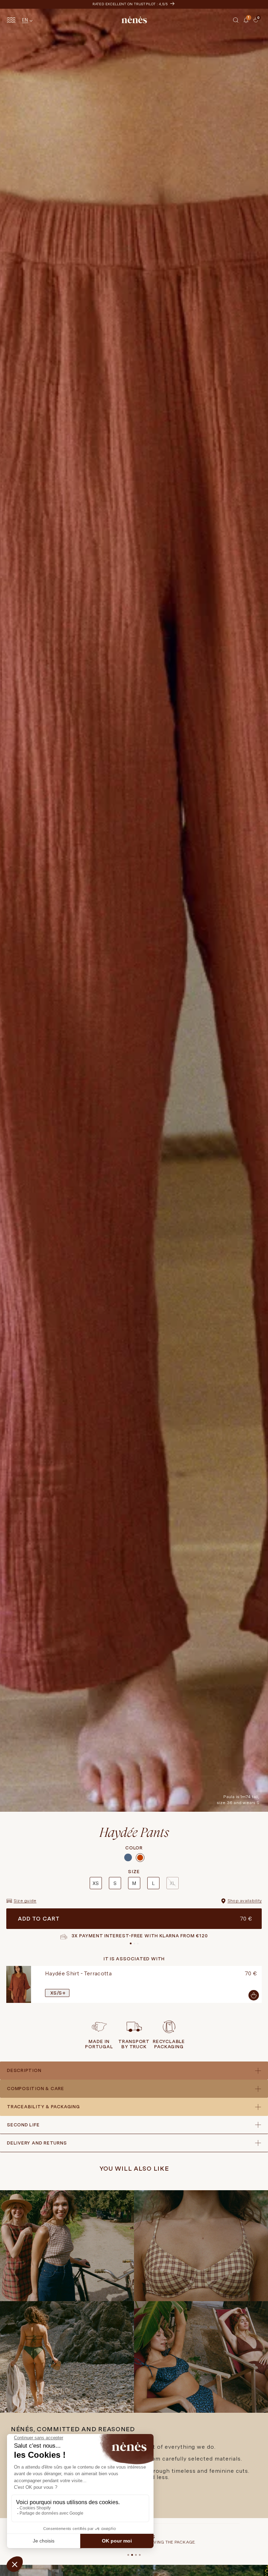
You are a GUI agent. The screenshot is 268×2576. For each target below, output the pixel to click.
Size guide (25, 1901)
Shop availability (245, 1901)
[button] (236, 20)
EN (25, 20)
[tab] (251, 23)
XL (172, 1883)
